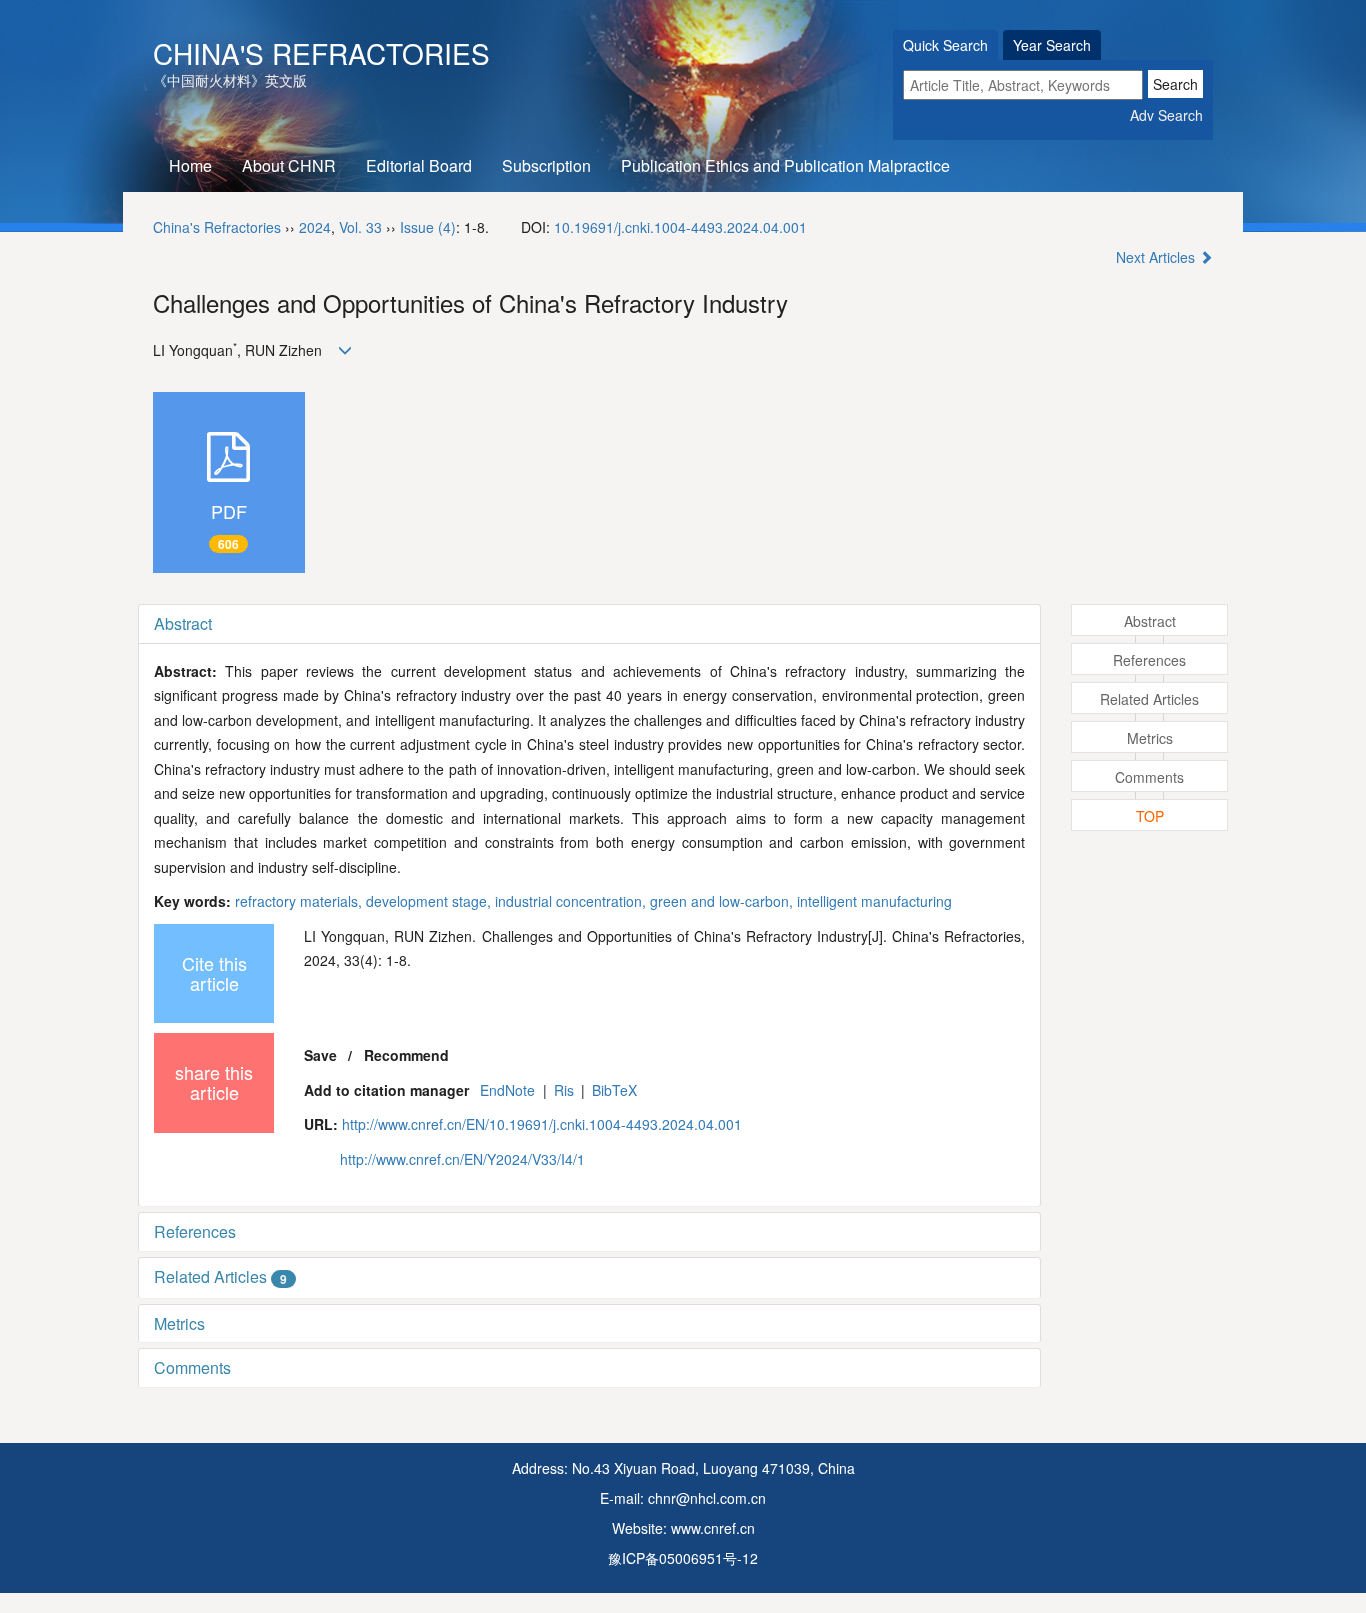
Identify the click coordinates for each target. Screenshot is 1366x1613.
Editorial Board (419, 165)
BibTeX (614, 1090)
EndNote (507, 1090)
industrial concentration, (572, 901)
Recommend (406, 1055)
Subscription (546, 165)
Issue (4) (428, 227)
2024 (315, 227)
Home (190, 165)
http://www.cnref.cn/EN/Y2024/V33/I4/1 (462, 1159)
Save (320, 1055)
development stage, (430, 901)
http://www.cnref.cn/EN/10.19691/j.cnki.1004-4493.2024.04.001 (542, 1124)
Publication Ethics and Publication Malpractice (785, 165)
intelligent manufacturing (874, 901)
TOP (1150, 816)
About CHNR (289, 165)
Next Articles (1157, 257)
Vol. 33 (360, 227)
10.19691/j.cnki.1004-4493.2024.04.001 (680, 227)
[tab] (589, 624)
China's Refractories (321, 53)
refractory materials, (300, 901)
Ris (564, 1090)
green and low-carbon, (723, 901)
